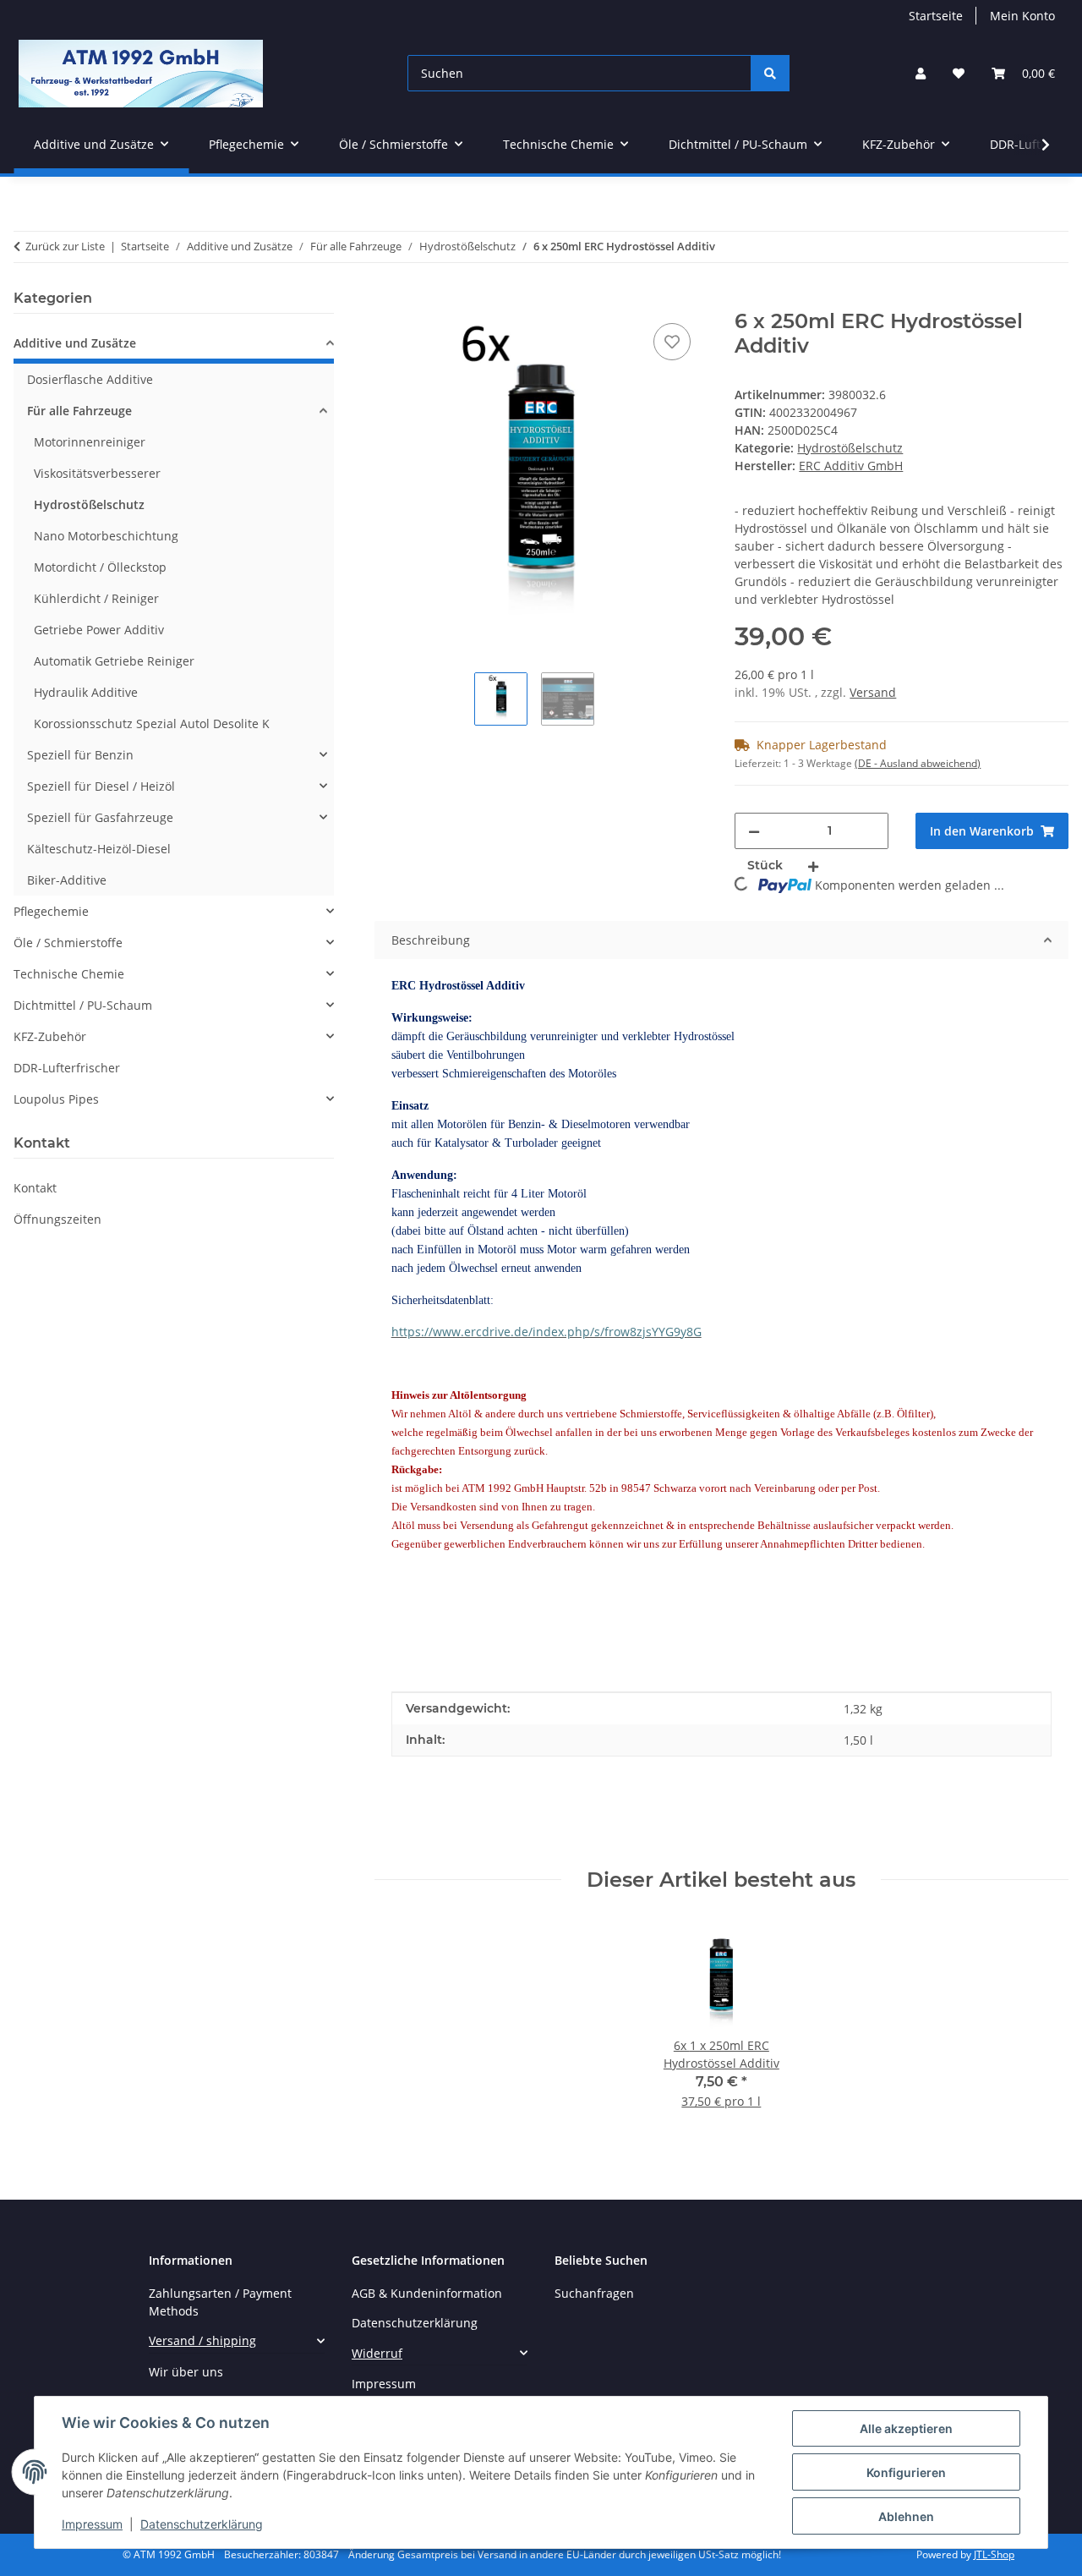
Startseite (936, 16)
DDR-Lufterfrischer (67, 1068)
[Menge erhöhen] (813, 866)
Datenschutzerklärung (202, 2524)
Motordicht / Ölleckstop (100, 567)
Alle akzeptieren (906, 2428)
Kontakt (35, 1188)
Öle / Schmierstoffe (68, 943)
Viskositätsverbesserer (97, 473)
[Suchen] (770, 73)
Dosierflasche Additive (90, 379)
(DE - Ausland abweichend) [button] (918, 763)
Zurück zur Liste (65, 246)
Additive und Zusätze (75, 343)
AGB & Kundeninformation (427, 2293)
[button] (921, 73)
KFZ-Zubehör (50, 1036)
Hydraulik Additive (86, 692)
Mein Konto (1022, 16)
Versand (873, 692)
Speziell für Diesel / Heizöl (101, 786)
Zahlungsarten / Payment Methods (220, 2302)
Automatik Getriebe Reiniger (114, 661)
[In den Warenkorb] (388, 300)
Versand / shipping (202, 2340)
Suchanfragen (594, 2293)
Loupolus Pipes (56, 1099)
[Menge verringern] (754, 831)
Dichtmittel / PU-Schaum (83, 1005)
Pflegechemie (51, 911)
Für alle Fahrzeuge (79, 411)
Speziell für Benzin (80, 755)
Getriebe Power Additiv (99, 630)
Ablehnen (906, 2516)
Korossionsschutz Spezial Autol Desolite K (152, 723)
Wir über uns (186, 2372)
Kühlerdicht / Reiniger (96, 598)
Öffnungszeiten (57, 1219)
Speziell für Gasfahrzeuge (100, 817)
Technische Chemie (69, 974)
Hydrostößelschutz (850, 448)
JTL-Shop (994, 2554)
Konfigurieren (906, 2472)
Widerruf (377, 2353)
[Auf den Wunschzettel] (672, 342)
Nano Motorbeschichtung (106, 536)
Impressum (92, 2524)
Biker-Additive (67, 880)
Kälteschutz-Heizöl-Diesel (99, 849)
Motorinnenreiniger (90, 442)
